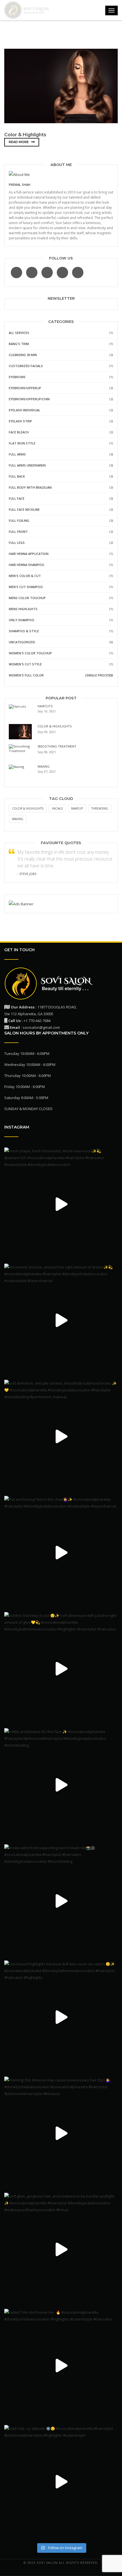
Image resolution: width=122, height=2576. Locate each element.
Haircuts (45, 706)
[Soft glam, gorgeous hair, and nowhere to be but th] (61, 2249)
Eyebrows (17, 377)
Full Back (17, 476)
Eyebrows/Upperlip (25, 388)
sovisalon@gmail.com (41, 1027)
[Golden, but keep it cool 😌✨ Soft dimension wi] (61, 1669)
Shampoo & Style (24, 631)
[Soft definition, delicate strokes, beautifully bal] (61, 1436)
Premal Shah (20, 185)
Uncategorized (22, 642)
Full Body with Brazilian (30, 487)
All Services (19, 333)
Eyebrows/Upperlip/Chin (29, 399)
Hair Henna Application (29, 554)
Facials (57, 808)
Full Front (18, 532)
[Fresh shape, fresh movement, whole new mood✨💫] (61, 1204)
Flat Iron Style (22, 443)
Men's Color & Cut (25, 576)
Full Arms (17, 454)
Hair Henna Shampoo (27, 565)
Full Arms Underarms (27, 465)
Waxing (44, 766)
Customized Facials (26, 366)
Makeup (77, 808)
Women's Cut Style (25, 664)
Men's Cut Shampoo (26, 587)
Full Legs (17, 543)
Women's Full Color (26, 675)
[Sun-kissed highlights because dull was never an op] (61, 2017)
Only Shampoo (22, 620)
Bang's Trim (19, 344)
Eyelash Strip (20, 421)
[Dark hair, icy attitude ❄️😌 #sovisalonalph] (61, 2482)
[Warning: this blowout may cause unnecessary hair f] (61, 2133)
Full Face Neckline (24, 509)
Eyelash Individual (25, 410)
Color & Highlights (25, 135)
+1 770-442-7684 (37, 1021)
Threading (100, 808)
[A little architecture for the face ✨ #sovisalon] (61, 1785)
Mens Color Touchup (27, 598)
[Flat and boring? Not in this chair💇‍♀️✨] (61, 1553)
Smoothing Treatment (57, 746)
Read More (19, 142)
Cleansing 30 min (23, 355)
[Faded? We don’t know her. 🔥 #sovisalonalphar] (61, 2366)
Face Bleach (19, 432)
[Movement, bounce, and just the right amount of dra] (61, 1320)
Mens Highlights (23, 609)
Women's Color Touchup (30, 653)
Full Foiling (19, 520)
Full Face (17, 498)
